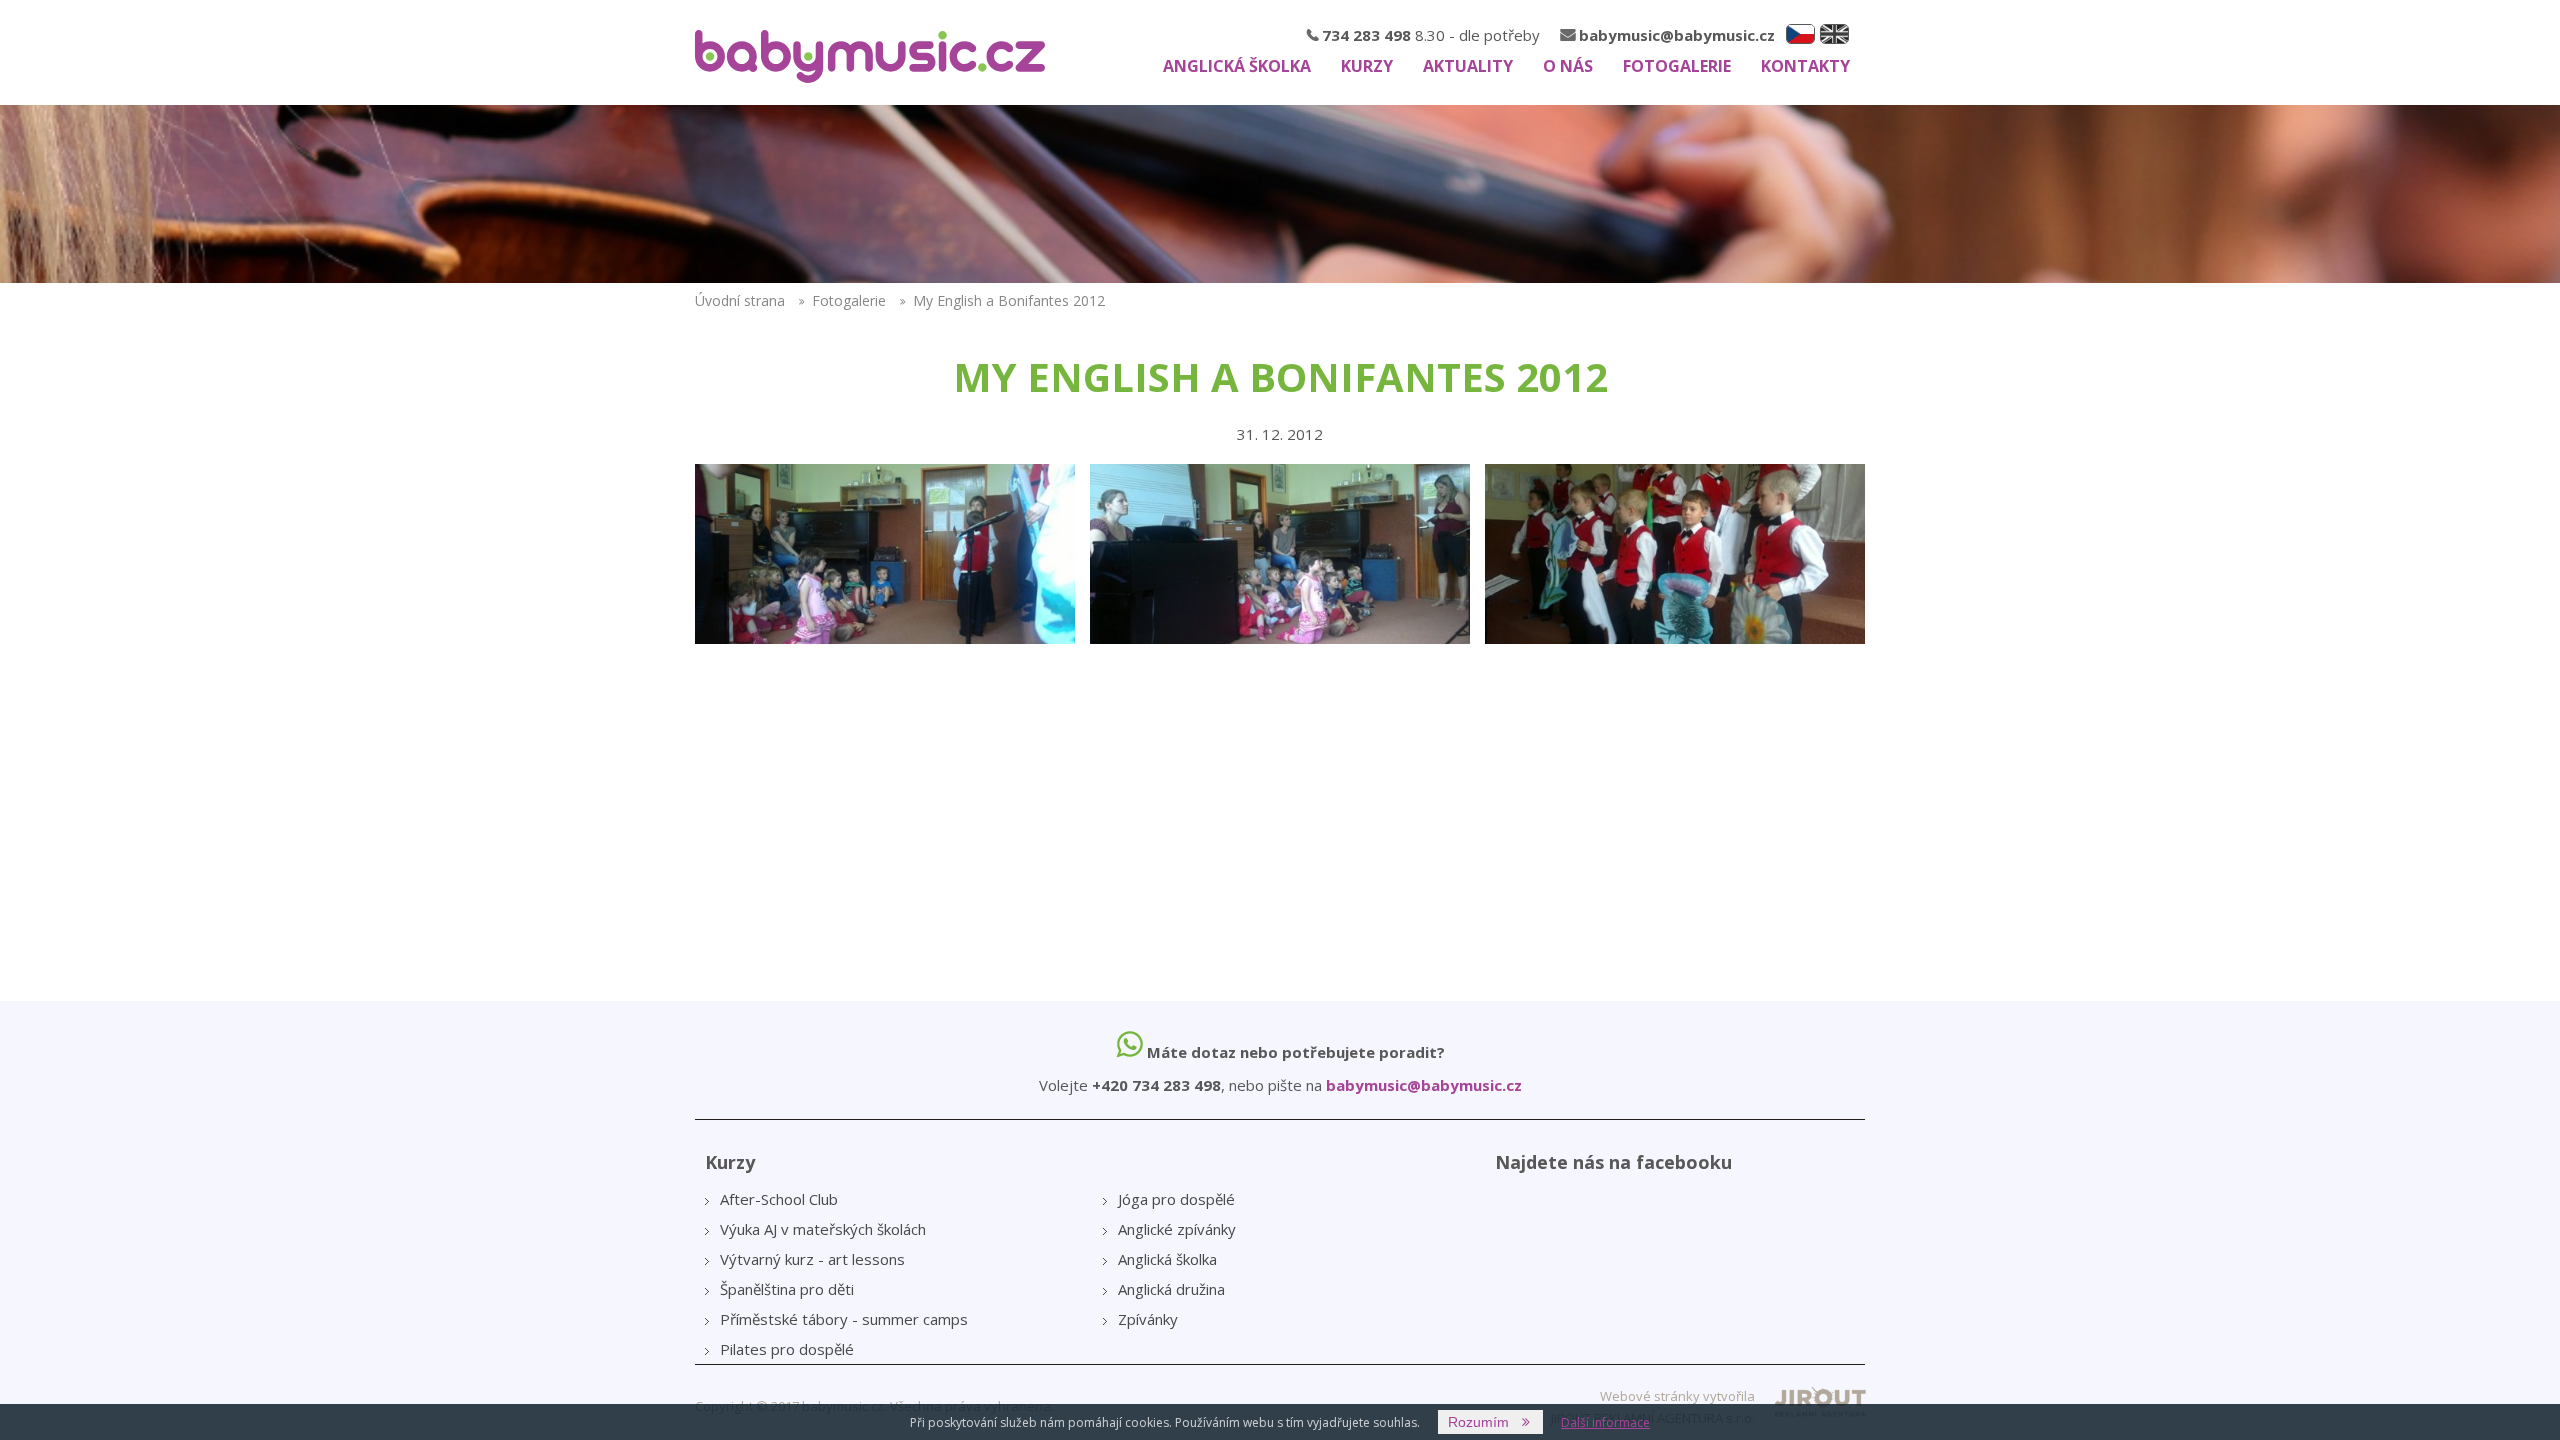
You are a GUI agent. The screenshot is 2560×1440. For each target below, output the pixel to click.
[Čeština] (1800, 34)
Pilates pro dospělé (787, 1349)
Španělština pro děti (787, 1289)
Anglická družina (1171, 1289)
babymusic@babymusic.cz (1677, 35)
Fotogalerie (1677, 66)
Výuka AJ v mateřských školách (823, 1229)
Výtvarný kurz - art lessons (812, 1259)
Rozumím (1478, 1422)
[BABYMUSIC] (870, 56)
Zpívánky (1148, 1319)
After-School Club (779, 1199)
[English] (1834, 34)
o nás (1568, 66)
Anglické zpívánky (1177, 1229)
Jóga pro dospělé (1176, 1199)
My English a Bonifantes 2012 (1009, 300)
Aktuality (1468, 66)
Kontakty (1805, 66)
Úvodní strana (740, 300)
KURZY (1367, 66)
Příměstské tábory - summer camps (844, 1319)
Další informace (1605, 1422)
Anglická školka (1237, 66)
